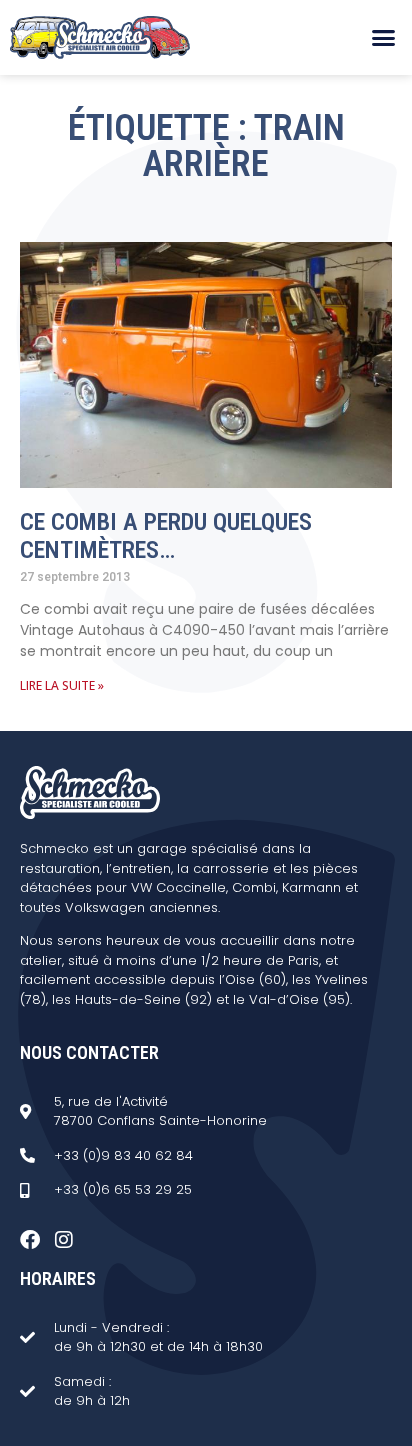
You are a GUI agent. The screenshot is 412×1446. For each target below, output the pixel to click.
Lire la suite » (62, 685)
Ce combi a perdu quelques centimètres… (166, 536)
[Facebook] (30, 1240)
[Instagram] (64, 1240)
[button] (383, 38)
